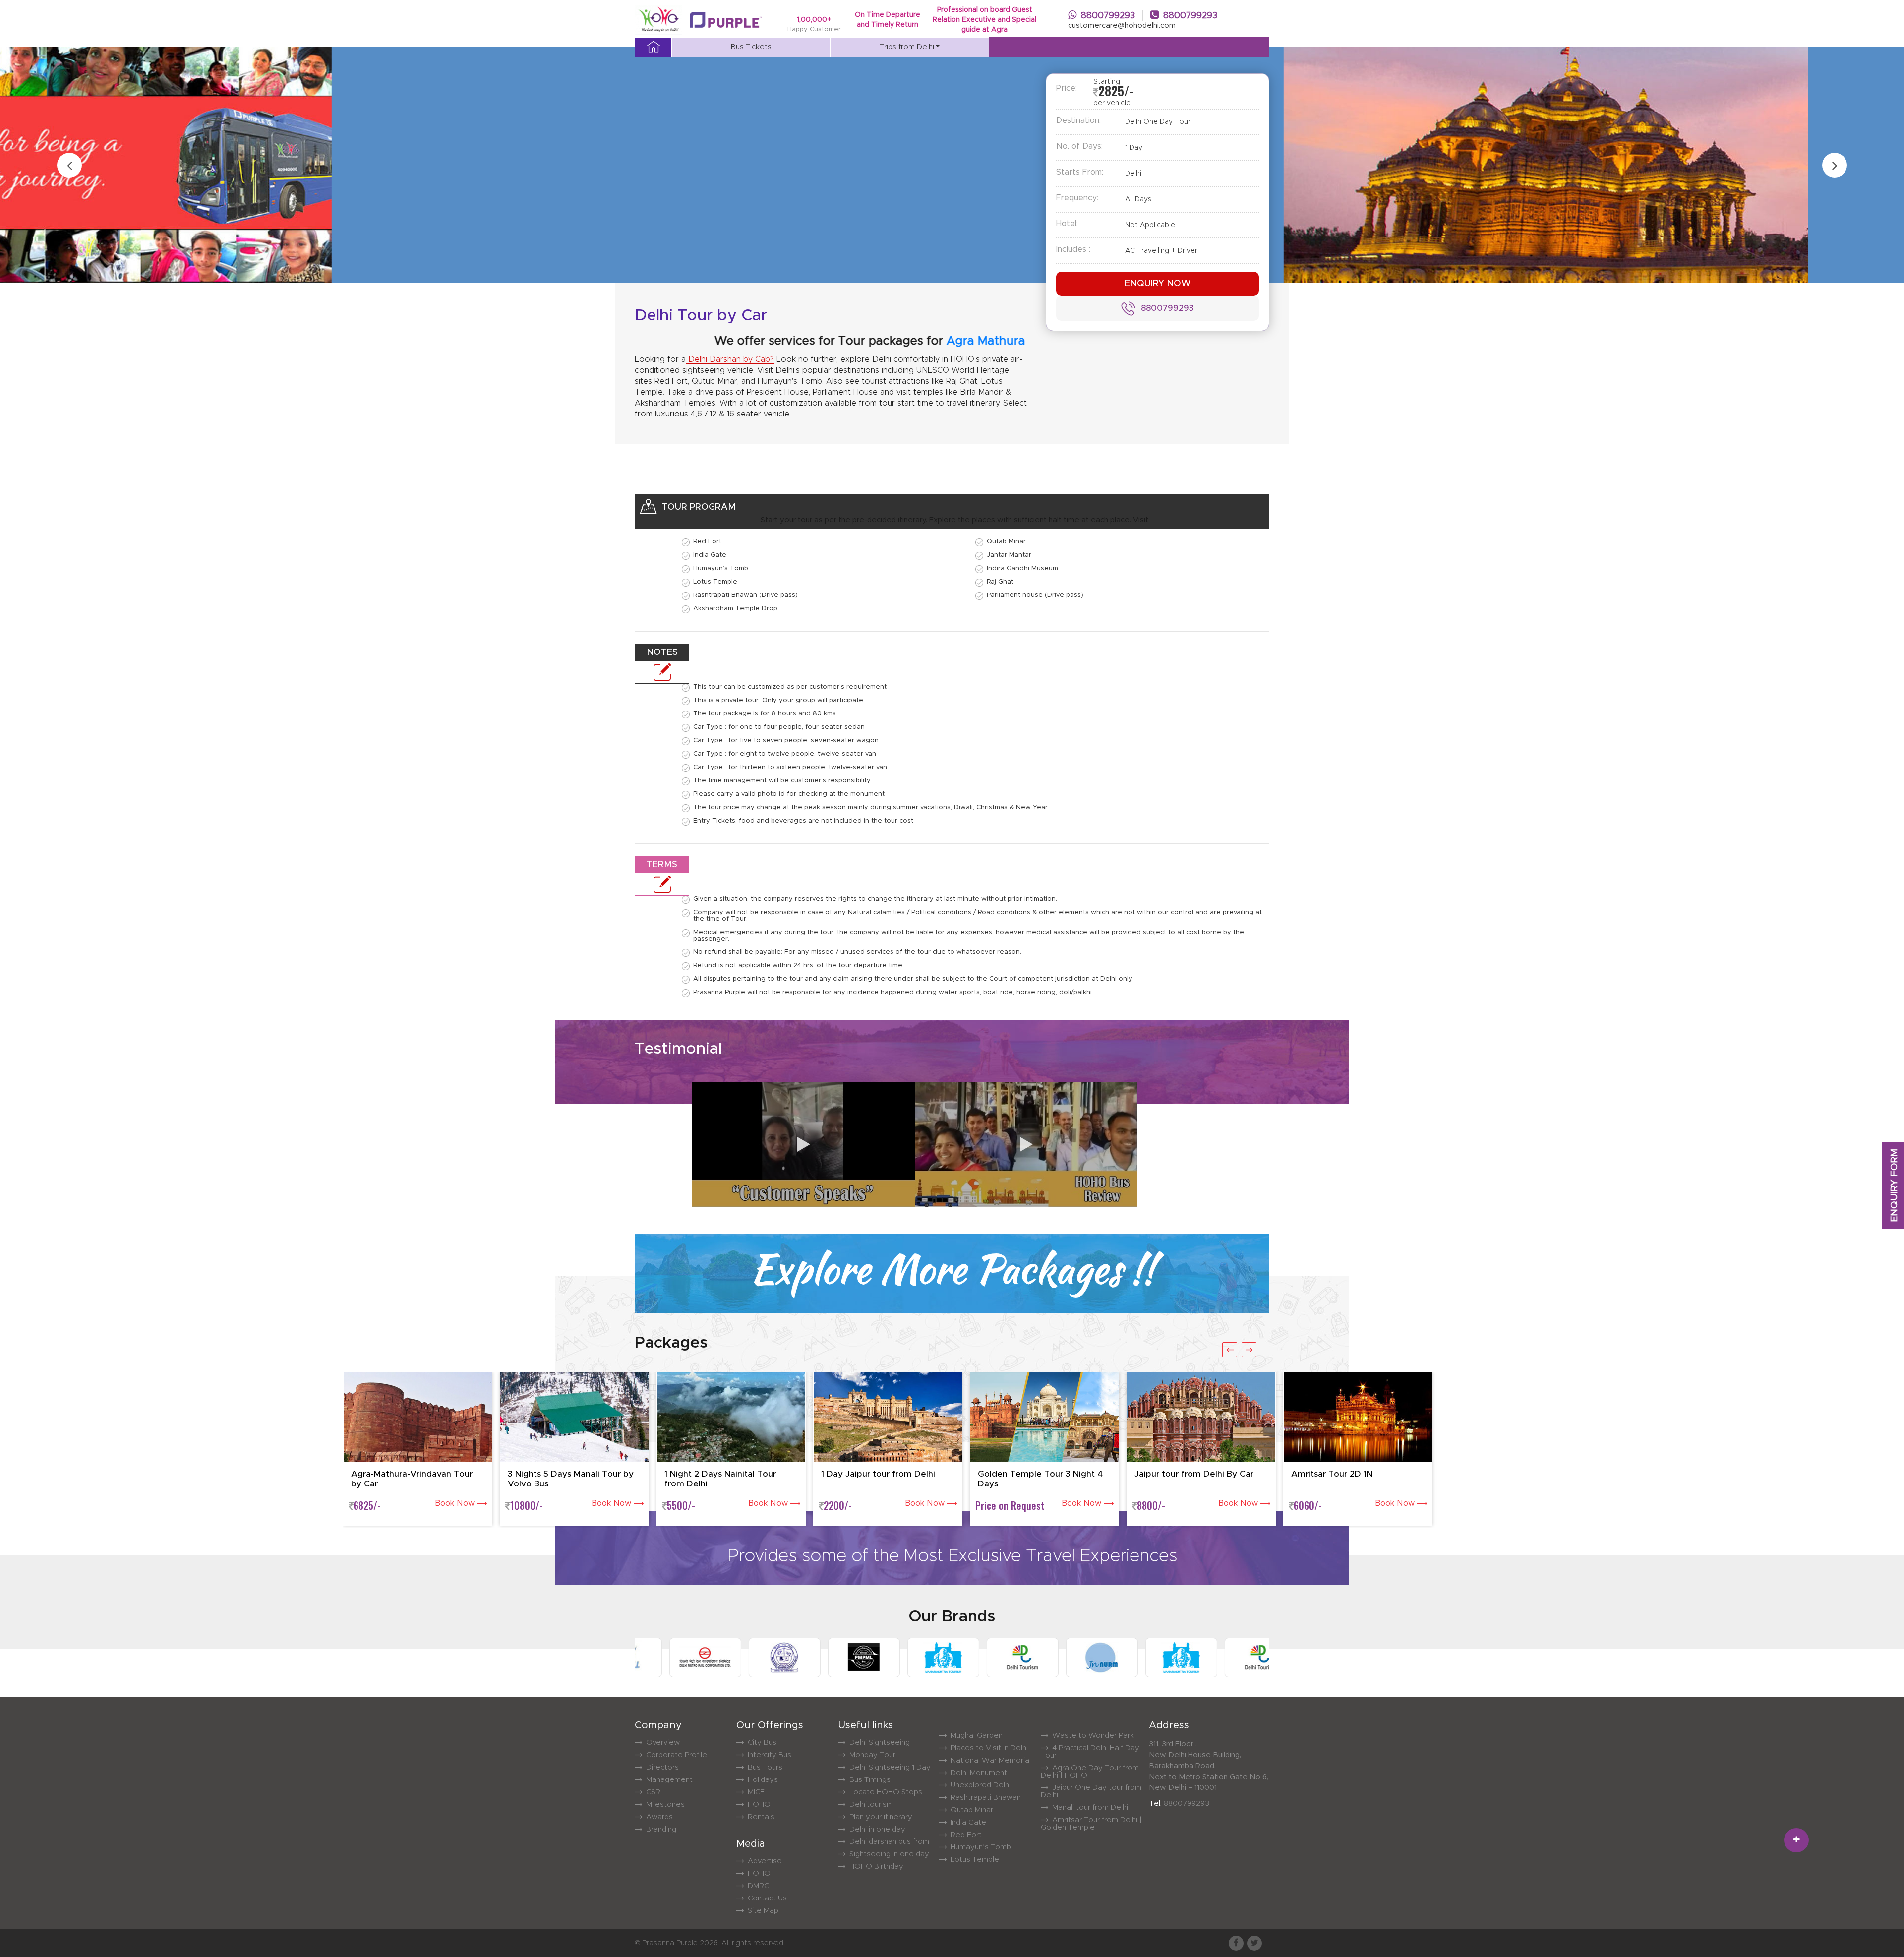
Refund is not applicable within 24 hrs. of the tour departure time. (799, 966)
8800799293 (1108, 16)
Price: (1067, 88)
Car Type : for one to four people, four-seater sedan (779, 727)
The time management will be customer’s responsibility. (782, 781)
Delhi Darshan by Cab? (730, 359)
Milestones (665, 1805)
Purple (687, 1943)
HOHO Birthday (876, 1867)
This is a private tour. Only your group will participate (778, 700)
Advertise (765, 1861)
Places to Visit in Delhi (989, 1748)
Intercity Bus (770, 1755)
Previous (69, 165)
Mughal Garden (977, 1736)
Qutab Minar (1006, 542)
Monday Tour (872, 1755)
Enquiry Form (1894, 1186)
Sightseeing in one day (889, 1854)
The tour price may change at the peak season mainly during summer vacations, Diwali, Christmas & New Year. (871, 807)
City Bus (762, 1743)
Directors (662, 1767)
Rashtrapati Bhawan (986, 1798)
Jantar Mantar (1009, 555)
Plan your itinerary (881, 1817)
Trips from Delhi (907, 47)
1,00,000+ (814, 20)
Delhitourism (871, 1805)
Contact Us (767, 1898)
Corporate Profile (677, 1755)
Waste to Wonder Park (1093, 1736)
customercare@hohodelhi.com (1122, 26)
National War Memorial (991, 1760)
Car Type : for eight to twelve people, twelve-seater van (785, 754)
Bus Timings (870, 1780)
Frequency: (1077, 198)
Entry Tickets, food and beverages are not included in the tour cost (803, 821)
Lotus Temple (715, 582)
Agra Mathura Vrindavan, (899, 341)
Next (1835, 165)
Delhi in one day (877, 1829)
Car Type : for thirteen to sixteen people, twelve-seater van (790, 767)
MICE (756, 1792)
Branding (661, 1829)
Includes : (1073, 249)
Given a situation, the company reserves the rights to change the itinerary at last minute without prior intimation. (875, 899)
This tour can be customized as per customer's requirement (790, 687)
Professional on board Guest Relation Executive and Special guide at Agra (984, 20)
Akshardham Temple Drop (735, 609)
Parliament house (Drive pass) (1035, 595)
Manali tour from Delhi (1090, 1808)
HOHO (759, 1805)
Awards (659, 1817)
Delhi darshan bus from (889, 1842)
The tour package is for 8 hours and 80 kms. (765, 714)
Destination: (1078, 120)
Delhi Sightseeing (880, 1743)
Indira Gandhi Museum (1022, 568)
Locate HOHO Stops (886, 1792)
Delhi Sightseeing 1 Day (890, 1767)
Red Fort (707, 542)
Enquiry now (1158, 284)
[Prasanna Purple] (722, 20)
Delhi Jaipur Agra (1025, 341)
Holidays (763, 1780)
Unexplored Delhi (981, 1785)
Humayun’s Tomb (721, 568)
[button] (1796, 1840)
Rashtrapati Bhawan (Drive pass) (745, 595)
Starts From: (1080, 172)
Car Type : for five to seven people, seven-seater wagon (786, 741)
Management (669, 1780)
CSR (653, 1792)
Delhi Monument (979, 1773)
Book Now (456, 1503)
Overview (663, 1743)
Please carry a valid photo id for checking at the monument (789, 794)
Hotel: (1067, 224)
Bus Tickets (751, 47)
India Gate (710, 555)
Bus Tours (765, 1767)
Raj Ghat (1000, 582)
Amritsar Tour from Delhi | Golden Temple (1091, 1824)
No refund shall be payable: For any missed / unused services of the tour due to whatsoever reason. (857, 952)
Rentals (761, 1817)
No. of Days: (1079, 146)
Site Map (763, 1911)
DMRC (758, 1886)
